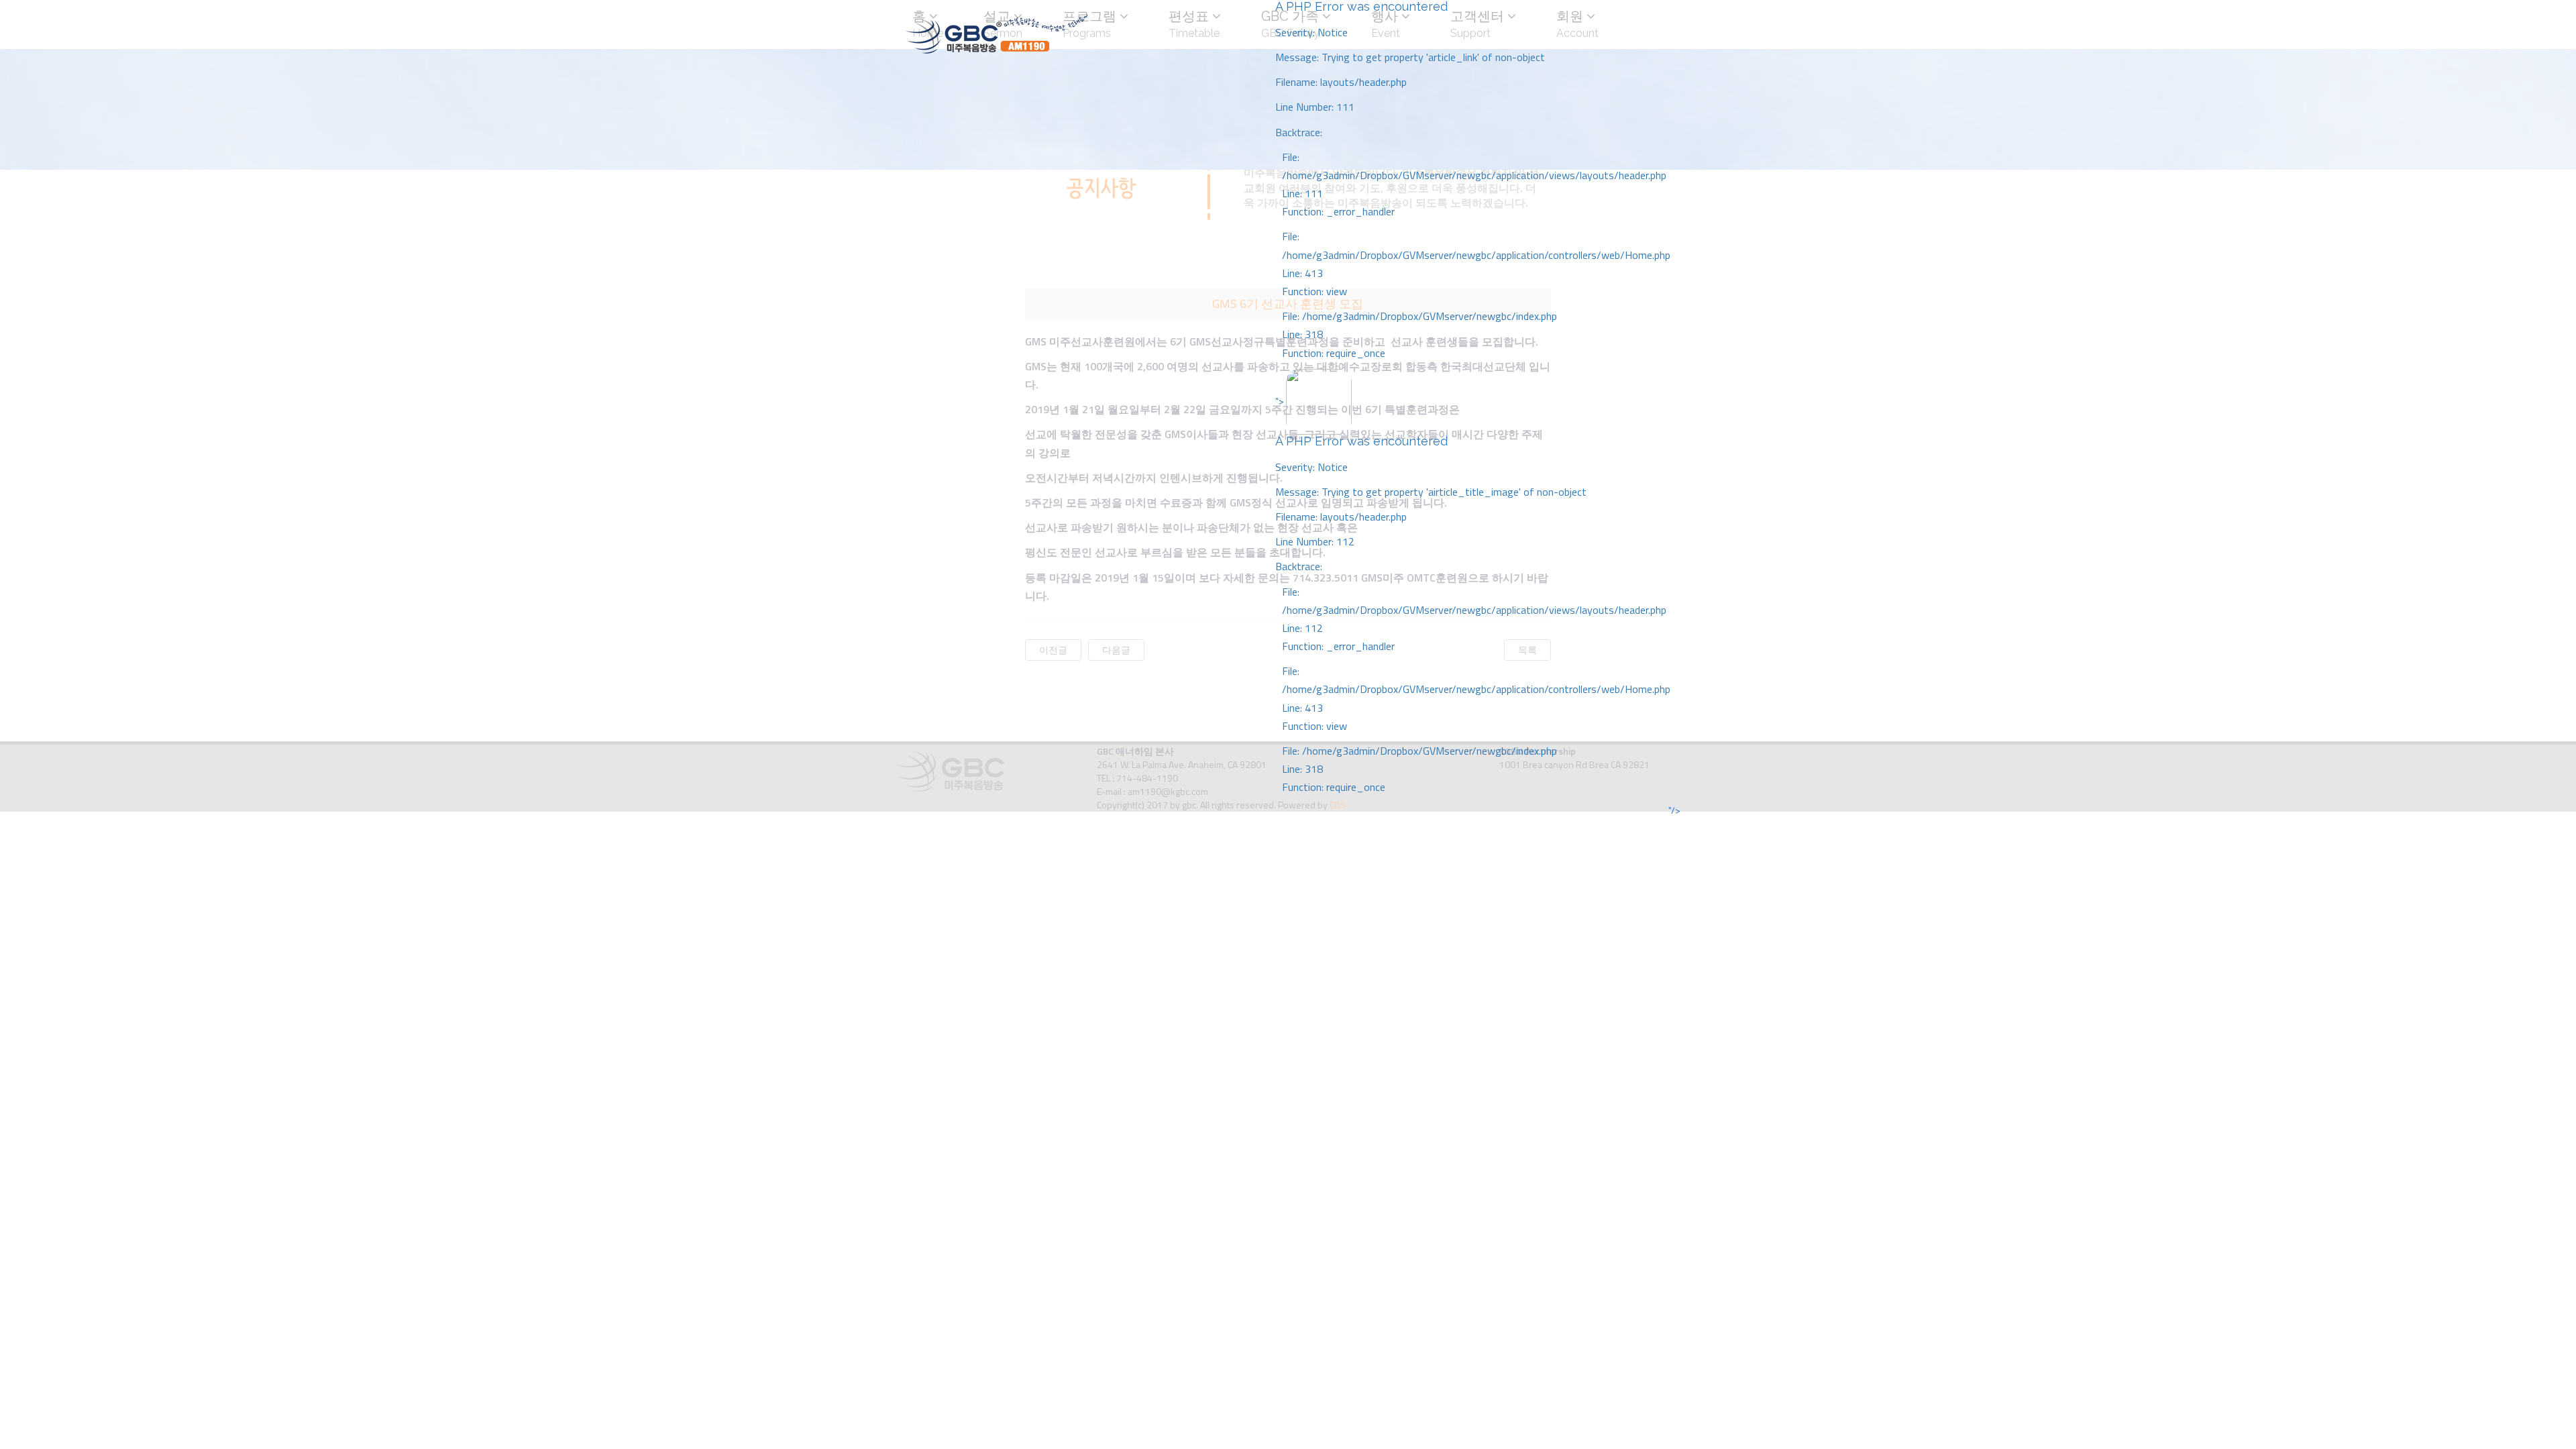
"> (1473, 594)
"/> (1674, 810)
